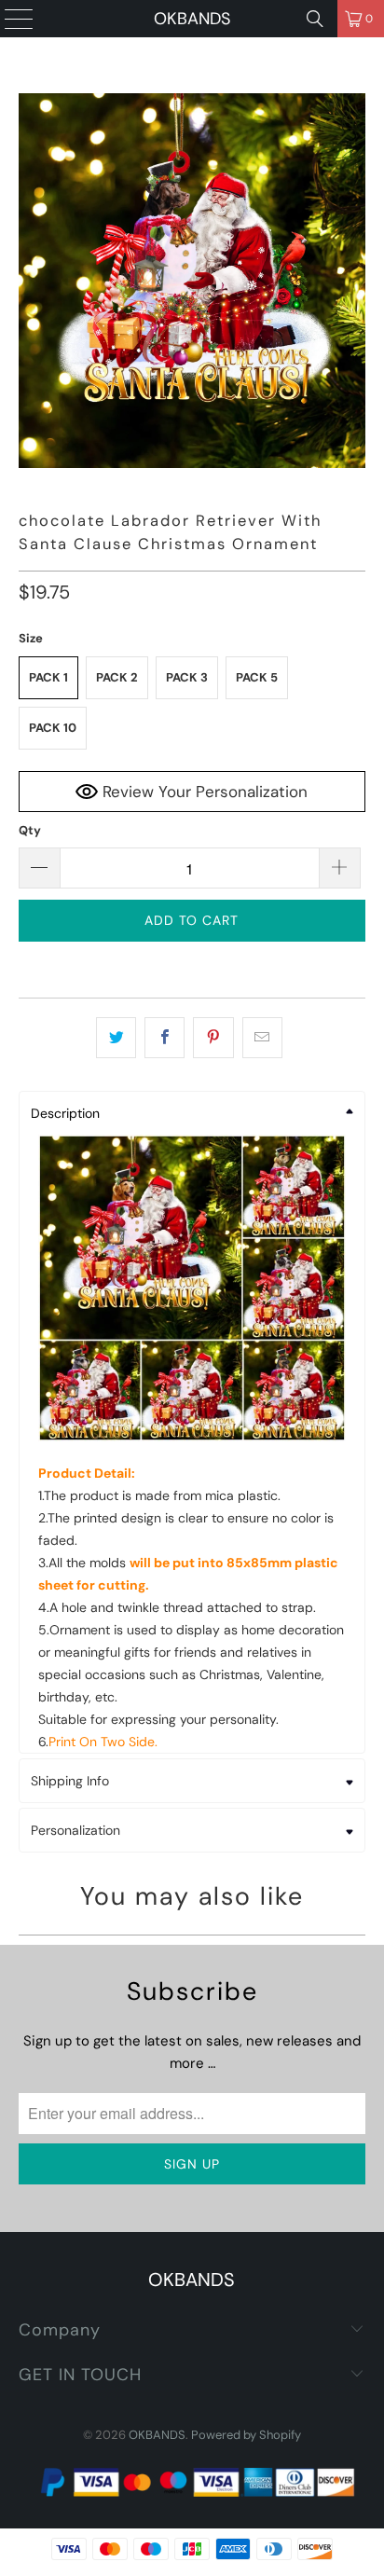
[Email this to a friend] (262, 1038)
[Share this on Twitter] (116, 1038)
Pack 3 (187, 677)
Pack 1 (48, 677)
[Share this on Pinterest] (213, 1038)
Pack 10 (53, 728)
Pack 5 (257, 677)
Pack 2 (117, 677)
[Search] (315, 19)
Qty (30, 830)
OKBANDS (192, 19)
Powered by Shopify (246, 2435)
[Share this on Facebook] (165, 1038)
